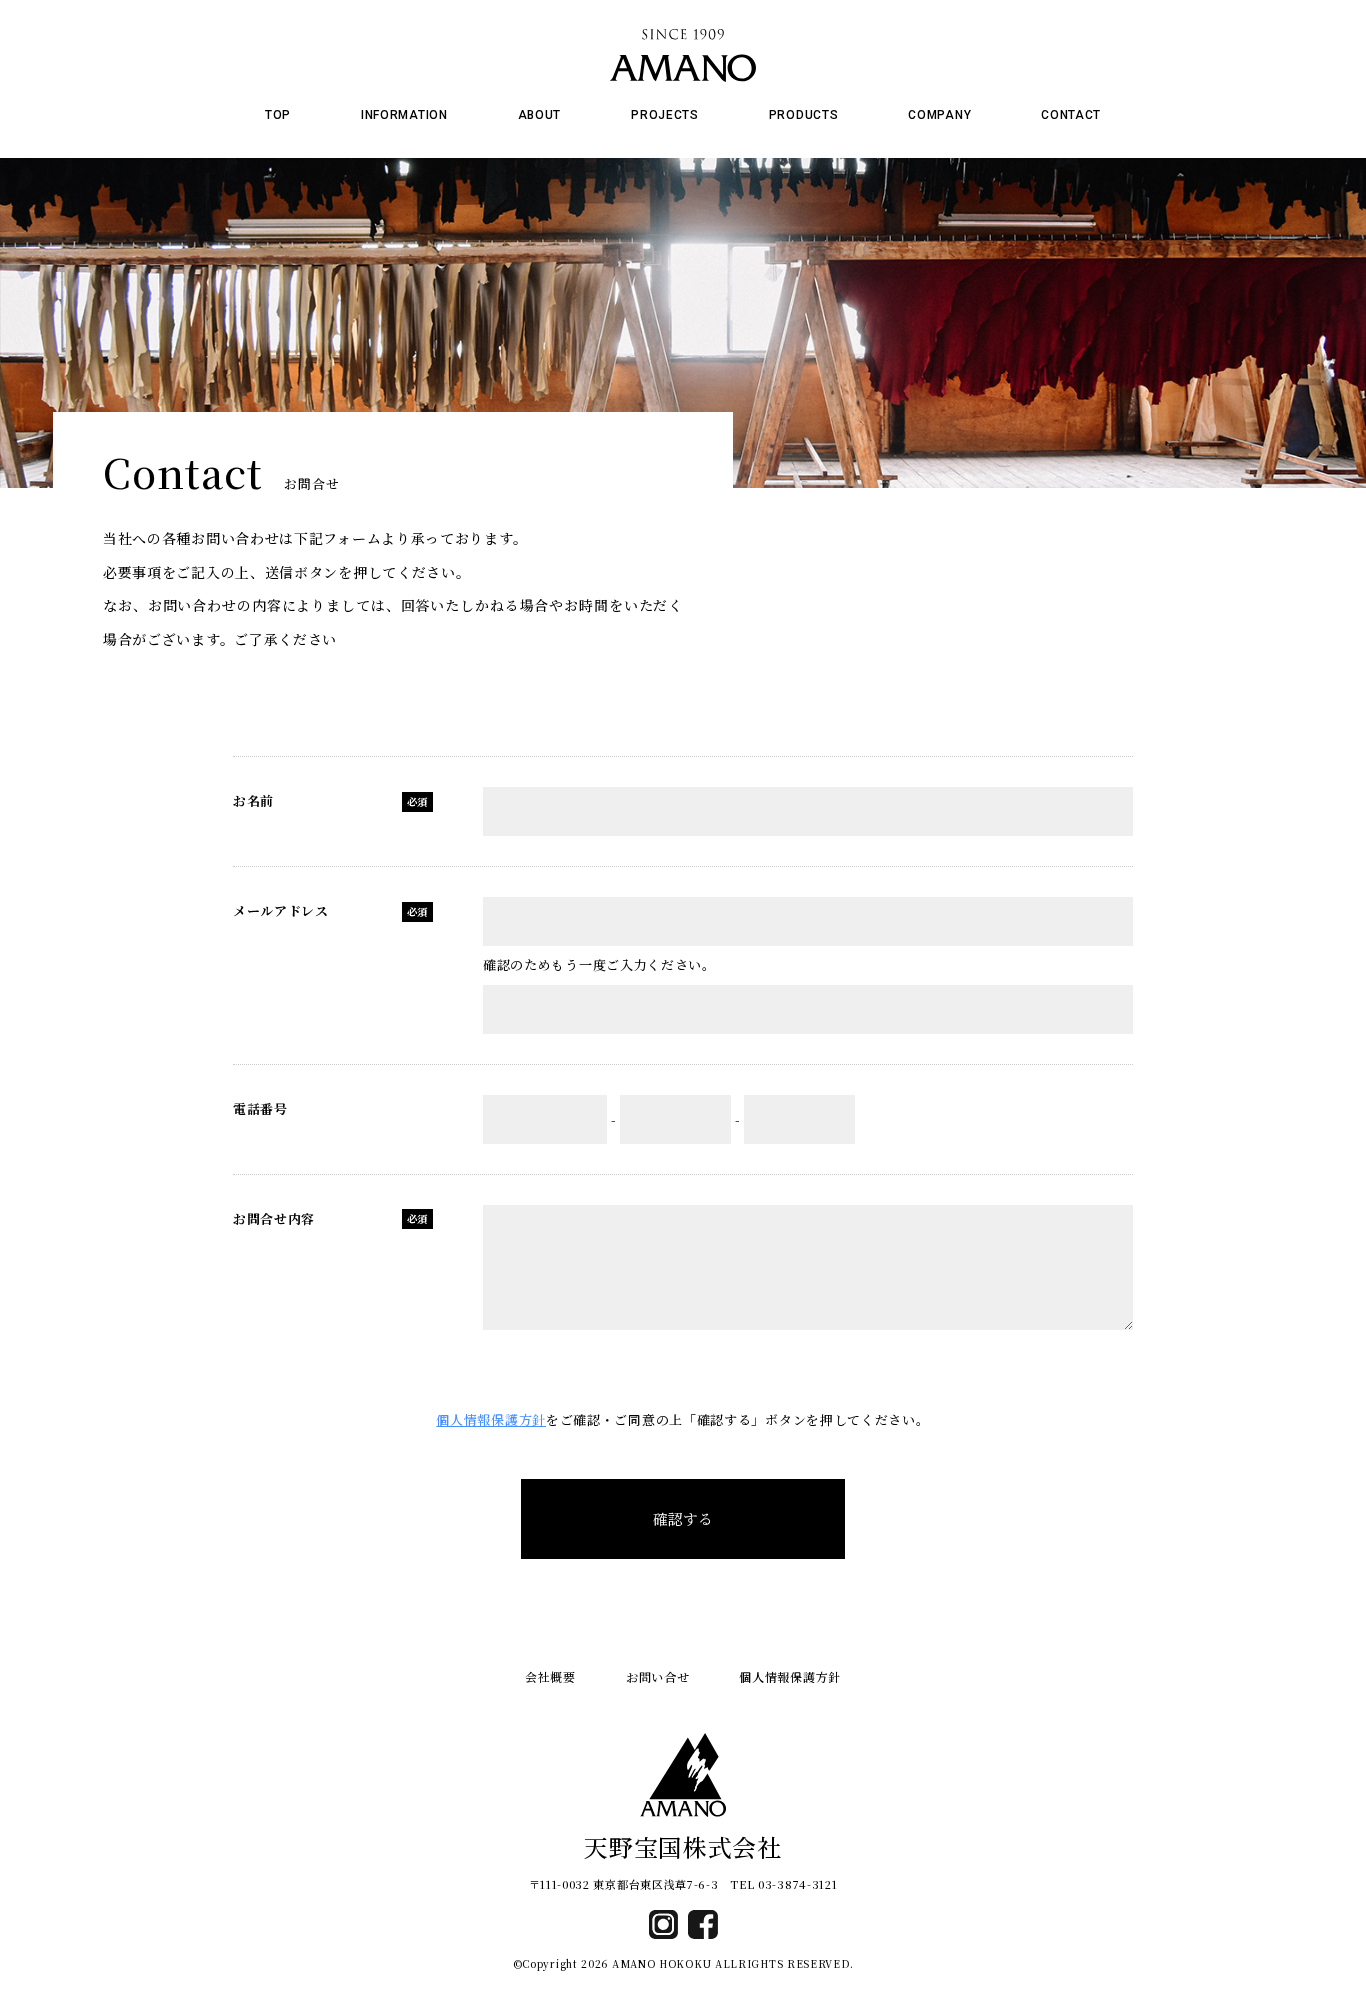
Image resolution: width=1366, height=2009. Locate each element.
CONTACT (1071, 115)
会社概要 (550, 1676)
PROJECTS (665, 115)
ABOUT (540, 115)
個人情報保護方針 (491, 1419)
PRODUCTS (804, 115)
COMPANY (939, 115)
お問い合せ (658, 1676)
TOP (278, 115)
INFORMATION (404, 115)
